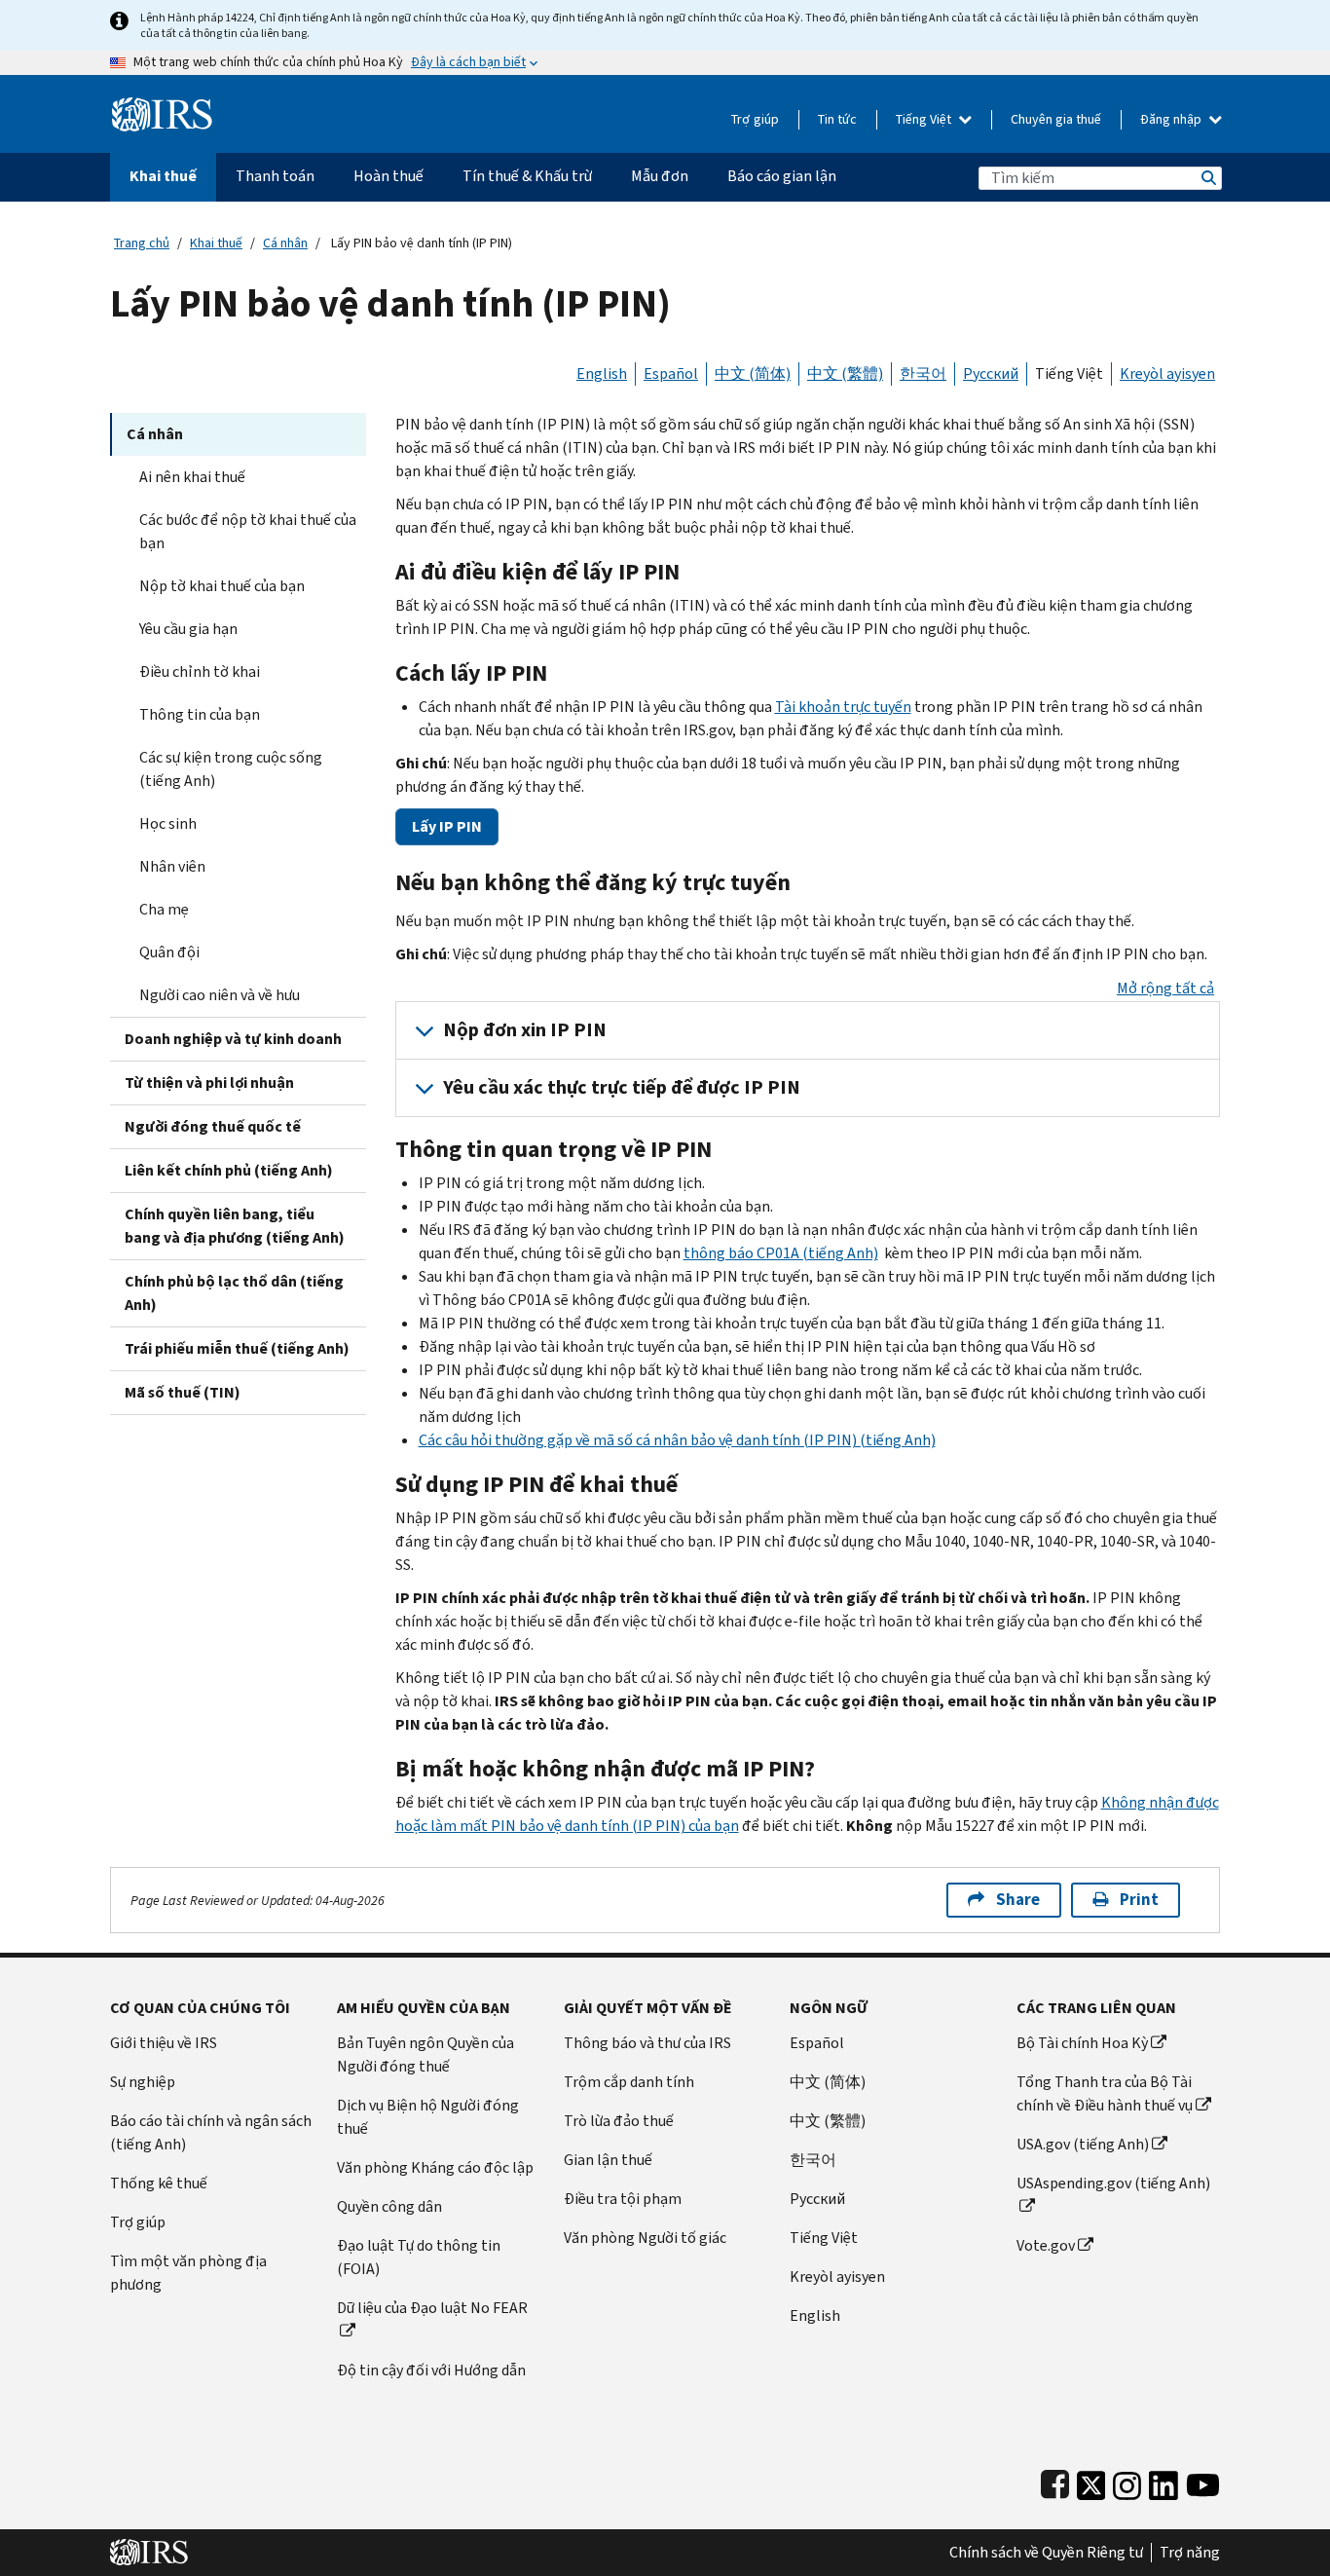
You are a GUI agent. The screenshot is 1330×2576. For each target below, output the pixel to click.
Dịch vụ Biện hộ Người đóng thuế (428, 2117)
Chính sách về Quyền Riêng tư (1046, 2553)
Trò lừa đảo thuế (619, 2121)
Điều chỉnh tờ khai (200, 672)
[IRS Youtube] (1203, 2481)
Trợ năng (1190, 2553)
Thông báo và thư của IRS (647, 2043)
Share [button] (1018, 1900)
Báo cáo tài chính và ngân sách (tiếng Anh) (211, 2132)
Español (671, 373)
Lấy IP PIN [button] (447, 826)
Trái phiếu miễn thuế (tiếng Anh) (237, 1348)
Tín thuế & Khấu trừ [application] (527, 176)
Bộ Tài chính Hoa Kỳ (1082, 2043)
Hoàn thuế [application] (388, 176)
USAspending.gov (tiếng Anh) (1113, 2183)
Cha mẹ (164, 909)
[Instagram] (1127, 2481)
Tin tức (837, 119)
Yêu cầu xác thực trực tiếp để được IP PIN (622, 1087)
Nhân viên (172, 866)
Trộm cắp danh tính (629, 2082)
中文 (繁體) (845, 373)
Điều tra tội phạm (623, 2199)
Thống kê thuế (159, 2183)
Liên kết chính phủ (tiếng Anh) (229, 1170)
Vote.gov (1046, 2245)
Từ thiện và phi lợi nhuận (209, 1083)
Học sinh (168, 823)
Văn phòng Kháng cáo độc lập (435, 2167)
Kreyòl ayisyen (1167, 373)
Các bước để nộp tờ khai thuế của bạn (248, 531)
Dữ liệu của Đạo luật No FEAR (432, 2308)
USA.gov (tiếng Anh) (1083, 2144)
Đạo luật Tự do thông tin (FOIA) (419, 2257)
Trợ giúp (755, 119)
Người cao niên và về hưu (220, 995)
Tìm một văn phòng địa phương (188, 2273)
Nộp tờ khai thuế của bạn (222, 586)
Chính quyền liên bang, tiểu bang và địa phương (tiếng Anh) (235, 1226)
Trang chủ (142, 243)
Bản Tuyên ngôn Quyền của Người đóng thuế (425, 2054)
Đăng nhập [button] (1172, 119)
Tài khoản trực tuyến (843, 707)
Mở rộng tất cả (1165, 988)
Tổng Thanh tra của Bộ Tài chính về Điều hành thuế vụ (1105, 2093)
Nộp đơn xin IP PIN (525, 1030)
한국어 (923, 373)
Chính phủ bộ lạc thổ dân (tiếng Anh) (234, 1293)
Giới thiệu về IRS (164, 2043)
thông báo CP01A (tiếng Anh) (781, 1253)
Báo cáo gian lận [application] (782, 176)
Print (1139, 1900)
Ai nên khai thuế (192, 477)
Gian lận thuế (608, 2160)
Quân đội (169, 952)
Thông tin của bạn (200, 714)
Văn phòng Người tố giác (645, 2238)
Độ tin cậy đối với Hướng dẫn (431, 2370)
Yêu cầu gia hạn (188, 629)
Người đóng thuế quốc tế (213, 1126)
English (602, 373)
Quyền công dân (389, 2206)
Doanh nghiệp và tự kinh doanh (233, 1039)
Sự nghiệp (143, 2082)
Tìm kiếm (1207, 178)
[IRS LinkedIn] (1164, 2481)
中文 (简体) (753, 373)
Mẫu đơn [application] (660, 176)
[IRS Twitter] (1091, 2481)
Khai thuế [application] (163, 176)
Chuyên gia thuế (1056, 119)
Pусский (817, 2199)
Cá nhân (285, 243)
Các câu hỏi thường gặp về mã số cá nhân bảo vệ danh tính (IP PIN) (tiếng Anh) (677, 1440)
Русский (991, 373)
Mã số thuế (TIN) (183, 1392)
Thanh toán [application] (275, 176)
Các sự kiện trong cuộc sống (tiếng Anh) (231, 769)
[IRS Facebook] (1055, 2481)
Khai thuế (216, 243)
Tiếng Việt (925, 119)
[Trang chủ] (162, 107)
